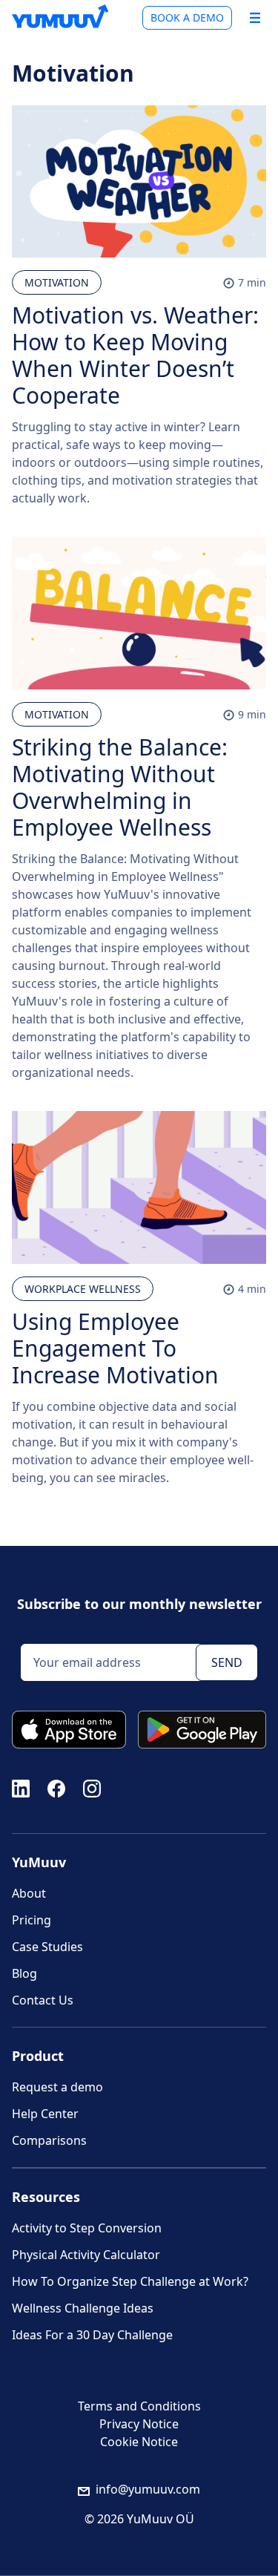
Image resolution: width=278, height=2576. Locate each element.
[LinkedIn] (21, 1787)
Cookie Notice (139, 2442)
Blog (24, 1973)
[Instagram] (92, 1787)
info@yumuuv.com (148, 2489)
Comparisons (49, 2140)
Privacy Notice (139, 2424)
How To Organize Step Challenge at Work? (130, 2281)
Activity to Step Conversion (87, 2228)
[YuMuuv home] (60, 16)
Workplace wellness (83, 1289)
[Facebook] (56, 1787)
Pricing (32, 1920)
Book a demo (187, 17)
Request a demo (57, 2087)
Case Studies (47, 1947)
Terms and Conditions (139, 2406)
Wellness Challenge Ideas (83, 2308)
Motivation (57, 282)
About (29, 1893)
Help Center (45, 2114)
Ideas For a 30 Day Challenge (92, 2335)
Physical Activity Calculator (86, 2255)
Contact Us (43, 2000)
